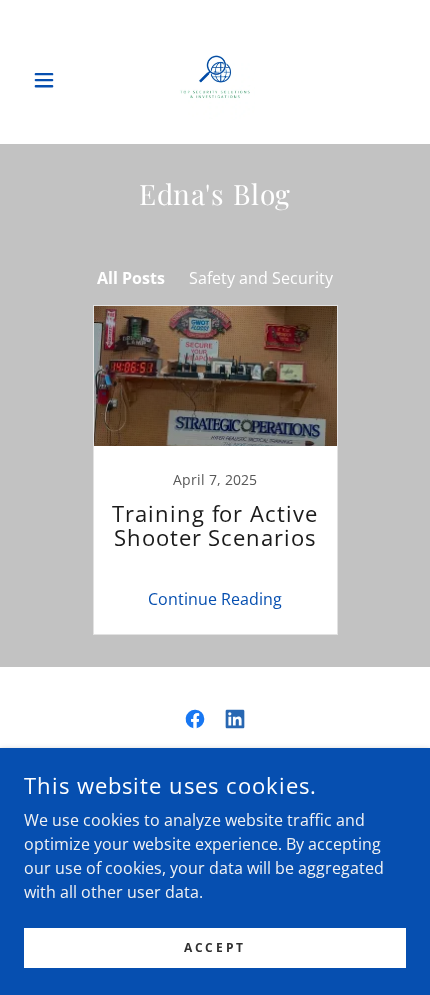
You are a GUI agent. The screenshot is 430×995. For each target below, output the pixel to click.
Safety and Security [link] (261, 278)
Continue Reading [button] (215, 599)
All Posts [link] (131, 278)
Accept (214, 947)
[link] (215, 80)
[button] (52, 80)
